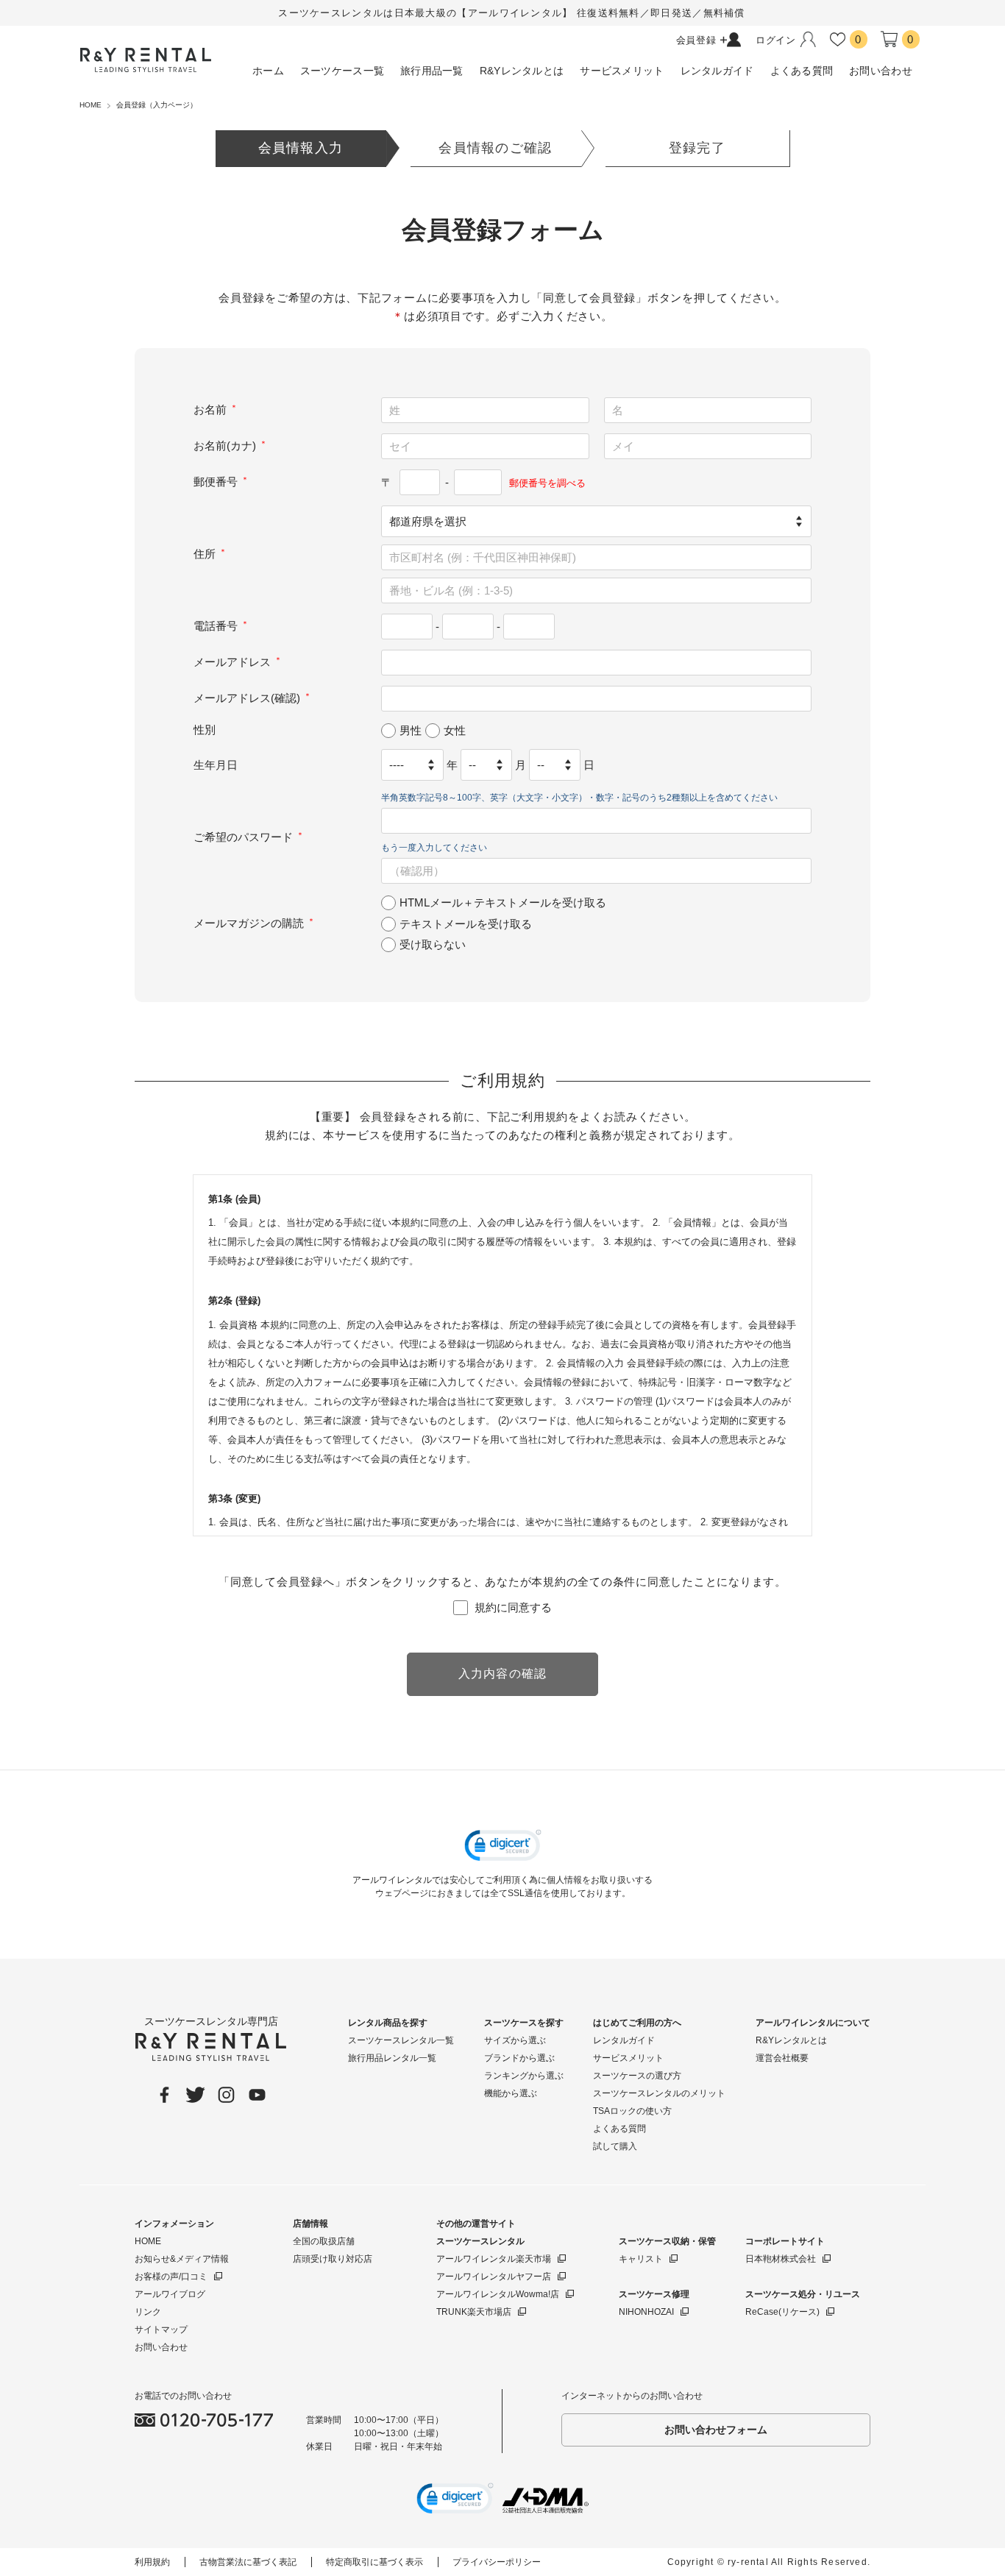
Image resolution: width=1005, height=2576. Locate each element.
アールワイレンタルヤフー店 (494, 2277)
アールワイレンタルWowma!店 (498, 2294)
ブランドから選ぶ (519, 2058)
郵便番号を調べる (547, 483)
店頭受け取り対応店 (333, 2259)
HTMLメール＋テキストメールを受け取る (503, 902)
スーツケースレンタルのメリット (659, 2093)
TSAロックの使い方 (632, 2111)
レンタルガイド (624, 2040)
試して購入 (615, 2146)
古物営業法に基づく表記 (248, 2562)
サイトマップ (161, 2330)
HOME (148, 2241)
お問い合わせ (161, 2347)
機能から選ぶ (511, 2093)
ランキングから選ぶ (524, 2076)
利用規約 (152, 2562)
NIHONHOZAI (646, 2312)
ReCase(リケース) (782, 2312)
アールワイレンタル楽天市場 (494, 2259)
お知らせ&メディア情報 (182, 2259)
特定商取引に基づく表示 (374, 2562)
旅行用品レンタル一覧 (392, 2058)
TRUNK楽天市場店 (474, 2312)
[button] (503, 1848)
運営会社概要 (782, 2058)
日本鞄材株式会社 (781, 2259)
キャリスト (641, 2259)
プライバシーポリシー (497, 2562)
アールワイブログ (170, 2294)
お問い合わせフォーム (716, 2430)
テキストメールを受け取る (466, 923)
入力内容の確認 (503, 1674)
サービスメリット (628, 2058)
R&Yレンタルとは (791, 2040)
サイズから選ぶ (515, 2040)
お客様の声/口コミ (171, 2277)
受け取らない (433, 944)
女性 (455, 730)
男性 (411, 730)
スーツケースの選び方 (637, 2076)
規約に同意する (513, 1607)
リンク (148, 2312)
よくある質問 (619, 2129)
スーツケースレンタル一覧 (401, 2040)
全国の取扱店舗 (324, 2241)
